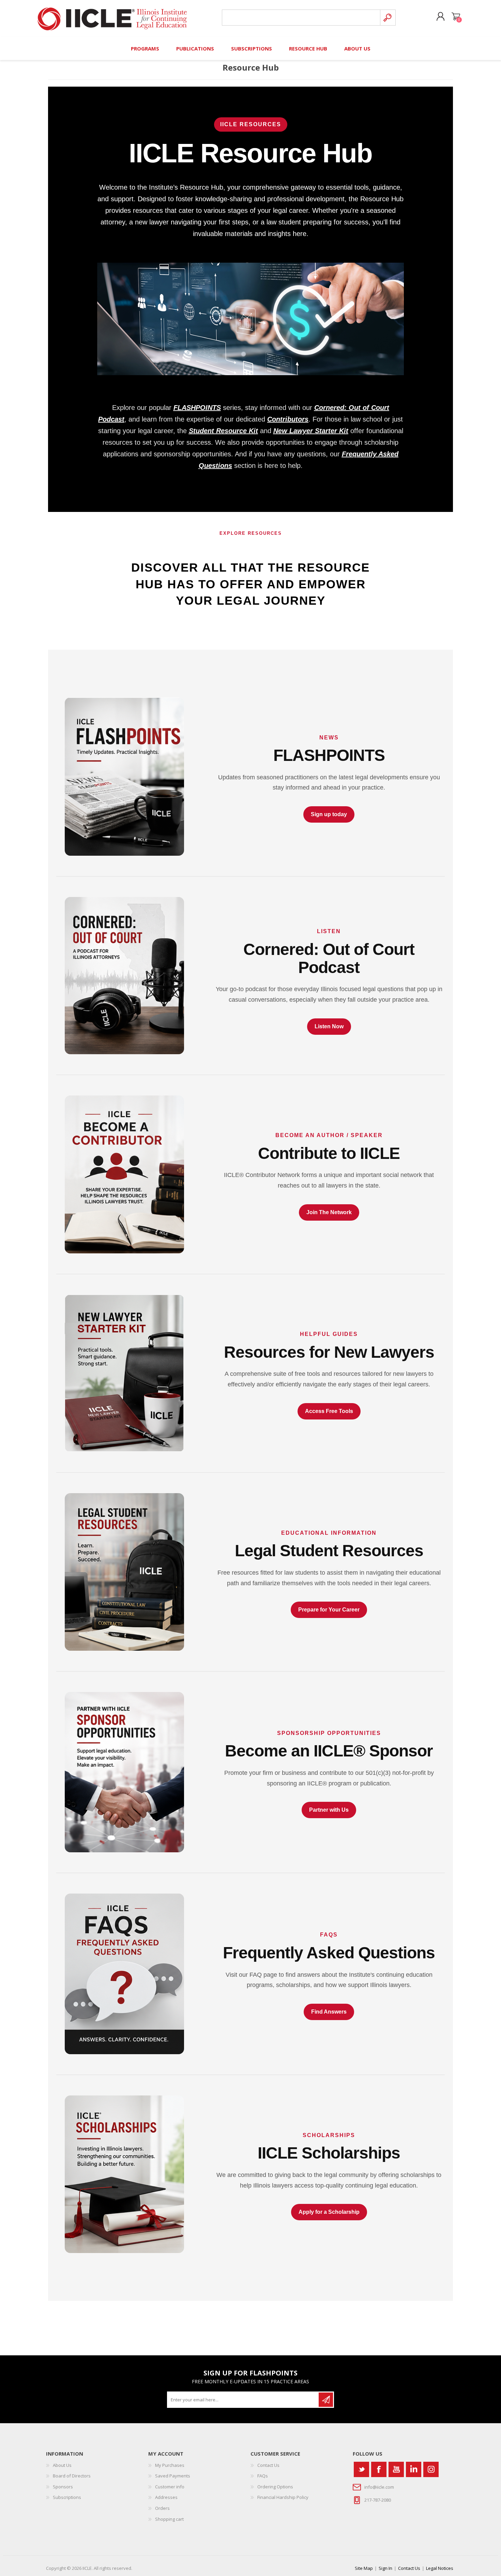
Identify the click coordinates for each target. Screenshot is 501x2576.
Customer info (170, 2487)
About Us (62, 2465)
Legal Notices (440, 2568)
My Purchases (170, 2465)
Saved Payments (173, 2476)
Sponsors (63, 2487)
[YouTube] (396, 2469)
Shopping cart (456, 17)
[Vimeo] (414, 2469)
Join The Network (329, 1212)
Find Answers (329, 2012)
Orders (162, 2508)
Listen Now (329, 1026)
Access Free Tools (329, 1411)
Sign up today (329, 814)
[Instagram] (431, 2469)
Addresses (166, 2497)
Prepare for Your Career (329, 1610)
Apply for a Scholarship (329, 2212)
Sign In (385, 2568)
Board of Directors (72, 2476)
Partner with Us (329, 1810)
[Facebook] (379, 2469)
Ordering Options (275, 2487)
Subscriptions (67, 2497)
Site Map (364, 2568)
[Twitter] (361, 2469)
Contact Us (268, 2465)
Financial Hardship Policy (283, 2497)
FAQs (263, 2476)
